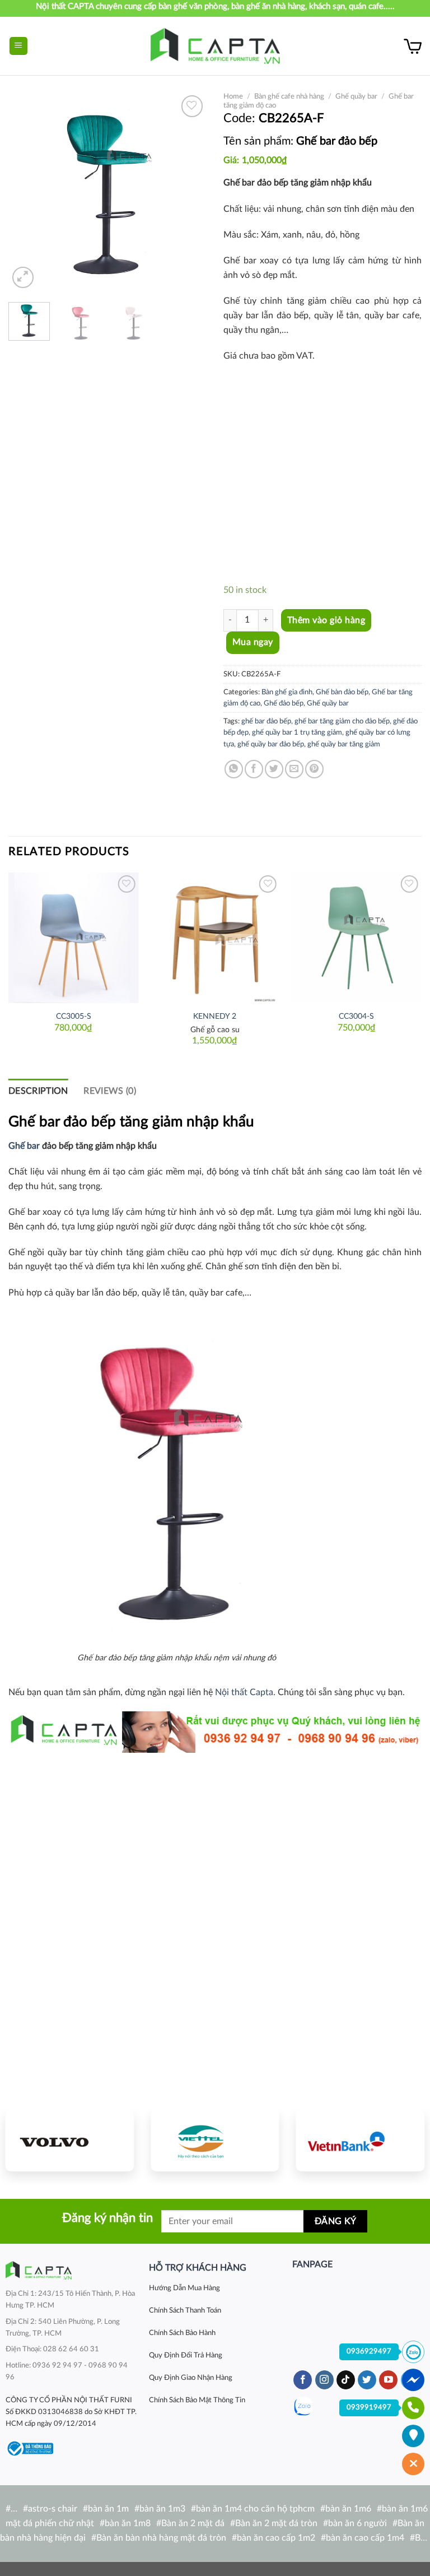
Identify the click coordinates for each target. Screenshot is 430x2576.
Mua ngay (253, 642)
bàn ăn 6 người (357, 2523)
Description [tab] (38, 1091)
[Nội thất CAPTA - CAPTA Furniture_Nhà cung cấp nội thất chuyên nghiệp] (215, 46)
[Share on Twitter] (274, 769)
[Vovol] (70, 2141)
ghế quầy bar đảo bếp (271, 744)
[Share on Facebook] (254, 769)
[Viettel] (215, 2141)
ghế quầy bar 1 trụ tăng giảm (297, 732)
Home (233, 96)
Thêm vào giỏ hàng (326, 620)
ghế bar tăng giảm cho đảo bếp (342, 721)
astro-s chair (53, 2509)
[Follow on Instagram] (324, 2380)
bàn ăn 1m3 (162, 2509)
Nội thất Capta (244, 1692)
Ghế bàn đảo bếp (342, 692)
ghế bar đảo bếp (266, 721)
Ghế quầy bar (356, 96)
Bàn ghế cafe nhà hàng (289, 96)
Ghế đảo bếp (284, 703)
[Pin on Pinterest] (314, 769)
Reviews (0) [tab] (110, 1091)
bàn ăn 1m (108, 2509)
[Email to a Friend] (294, 769)
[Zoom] (23, 278)
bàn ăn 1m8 (128, 2523)
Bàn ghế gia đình (287, 692)
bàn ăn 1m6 (348, 2509)
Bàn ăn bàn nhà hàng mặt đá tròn (161, 2538)
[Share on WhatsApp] (234, 769)
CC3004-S (356, 1016)
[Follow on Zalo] (303, 2406)
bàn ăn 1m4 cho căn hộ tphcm (255, 2509)
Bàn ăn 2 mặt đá (193, 2523)
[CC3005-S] (74, 938)
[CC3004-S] (356, 938)
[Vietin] (360, 2141)
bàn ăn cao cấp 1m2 (276, 2538)
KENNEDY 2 (215, 1016)
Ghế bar (24, 1146)
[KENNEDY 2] (215, 938)
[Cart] (413, 46)
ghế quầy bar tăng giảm (344, 744)
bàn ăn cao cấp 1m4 (365, 2538)
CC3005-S (74, 1016)
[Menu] (19, 46)
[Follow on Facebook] (303, 2380)
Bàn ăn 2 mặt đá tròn (276, 2523)
